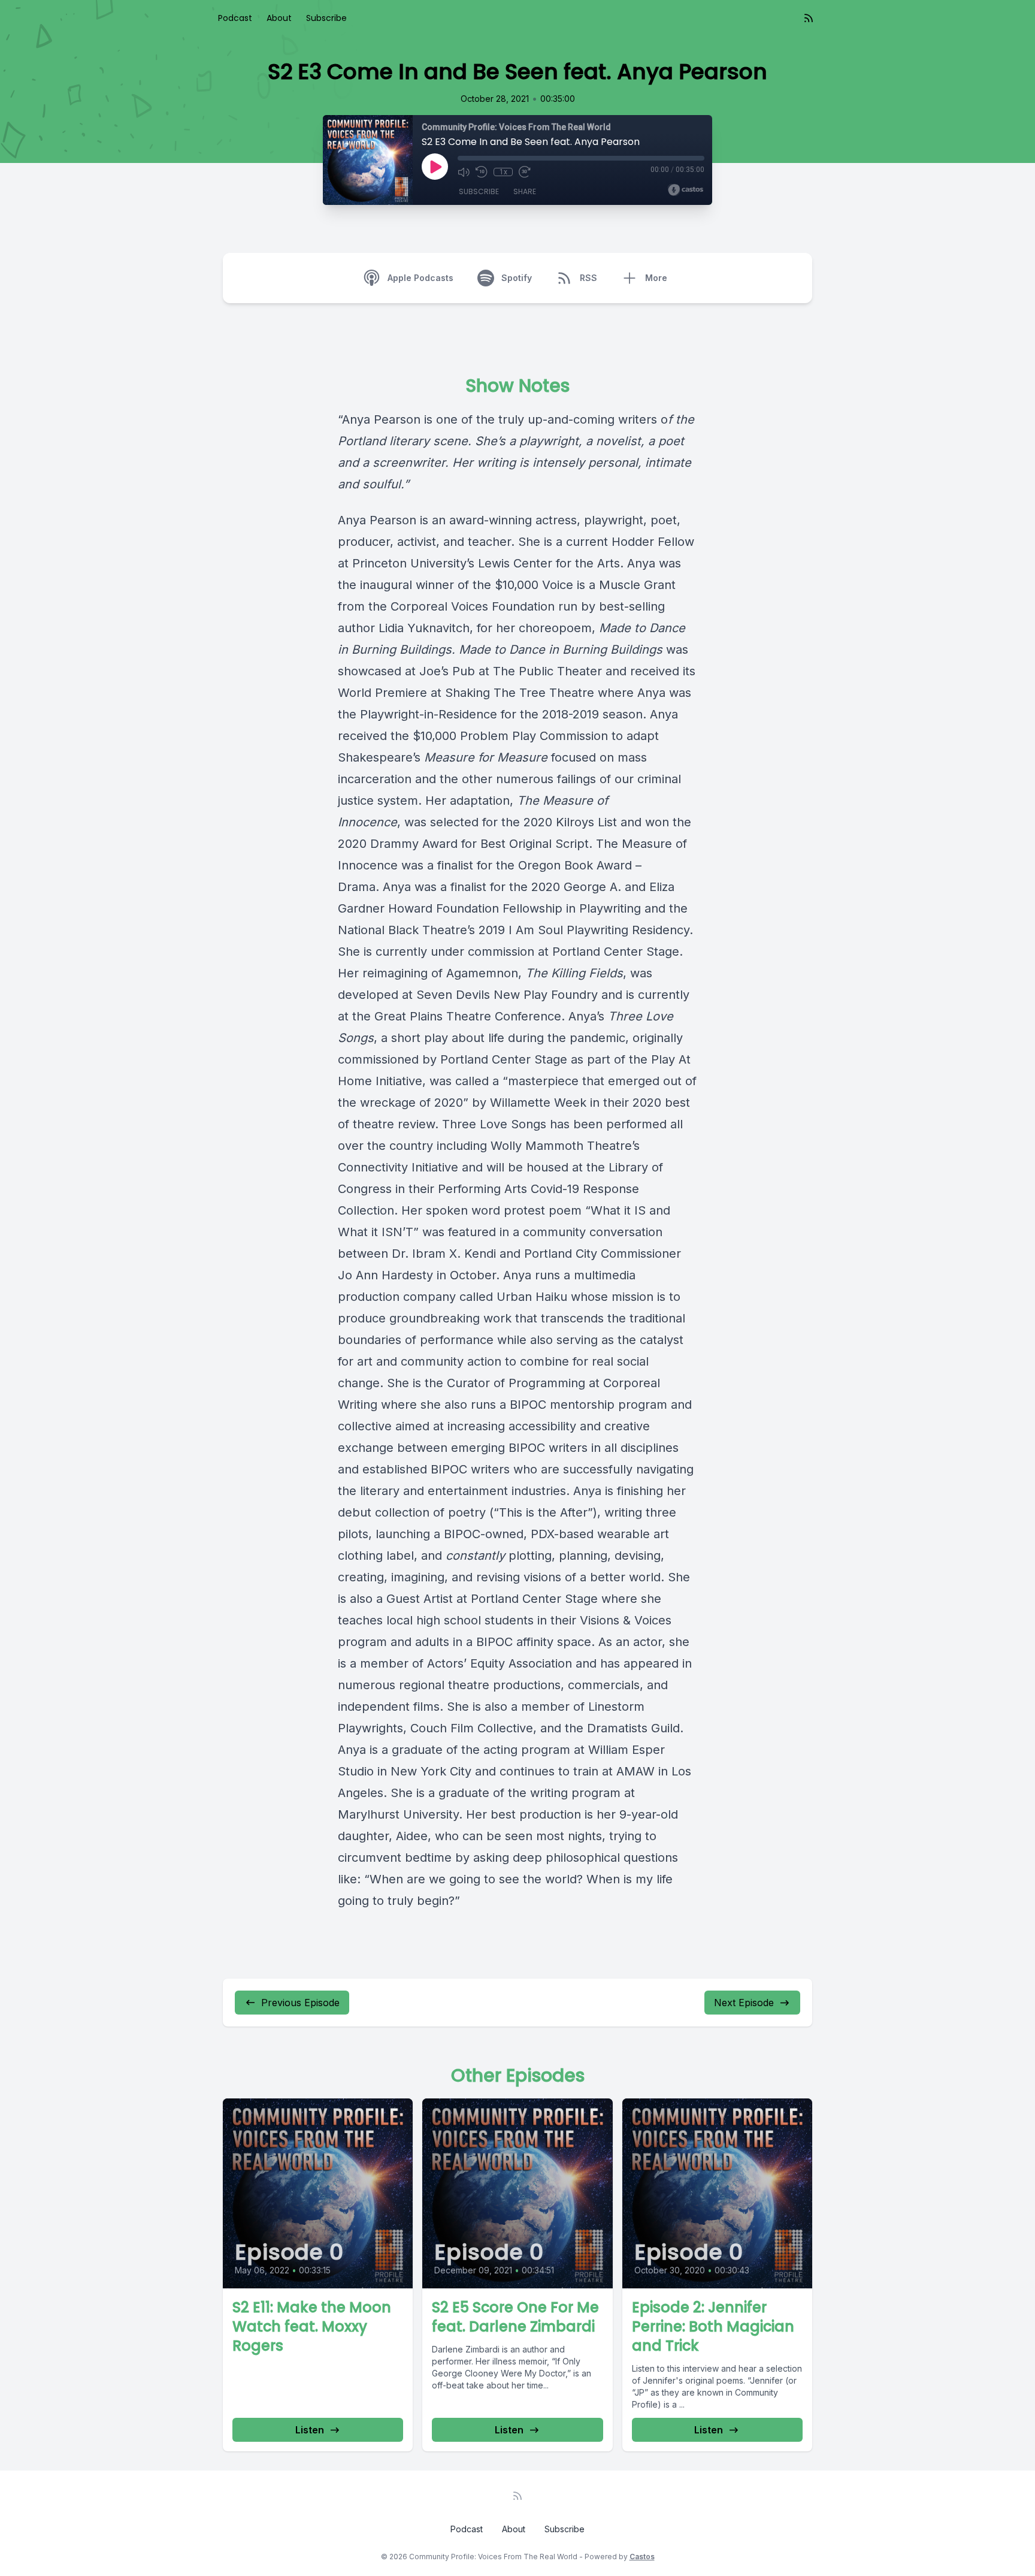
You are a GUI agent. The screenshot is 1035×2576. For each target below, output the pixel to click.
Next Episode (744, 2003)
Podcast (235, 18)
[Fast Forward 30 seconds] (525, 172)
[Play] (435, 167)
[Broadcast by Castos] (686, 190)
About (279, 18)
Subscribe (326, 18)
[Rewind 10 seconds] (482, 172)
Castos (642, 2557)
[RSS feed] (809, 18)
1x (503, 172)
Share (525, 191)
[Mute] (464, 172)
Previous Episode (300, 2003)
